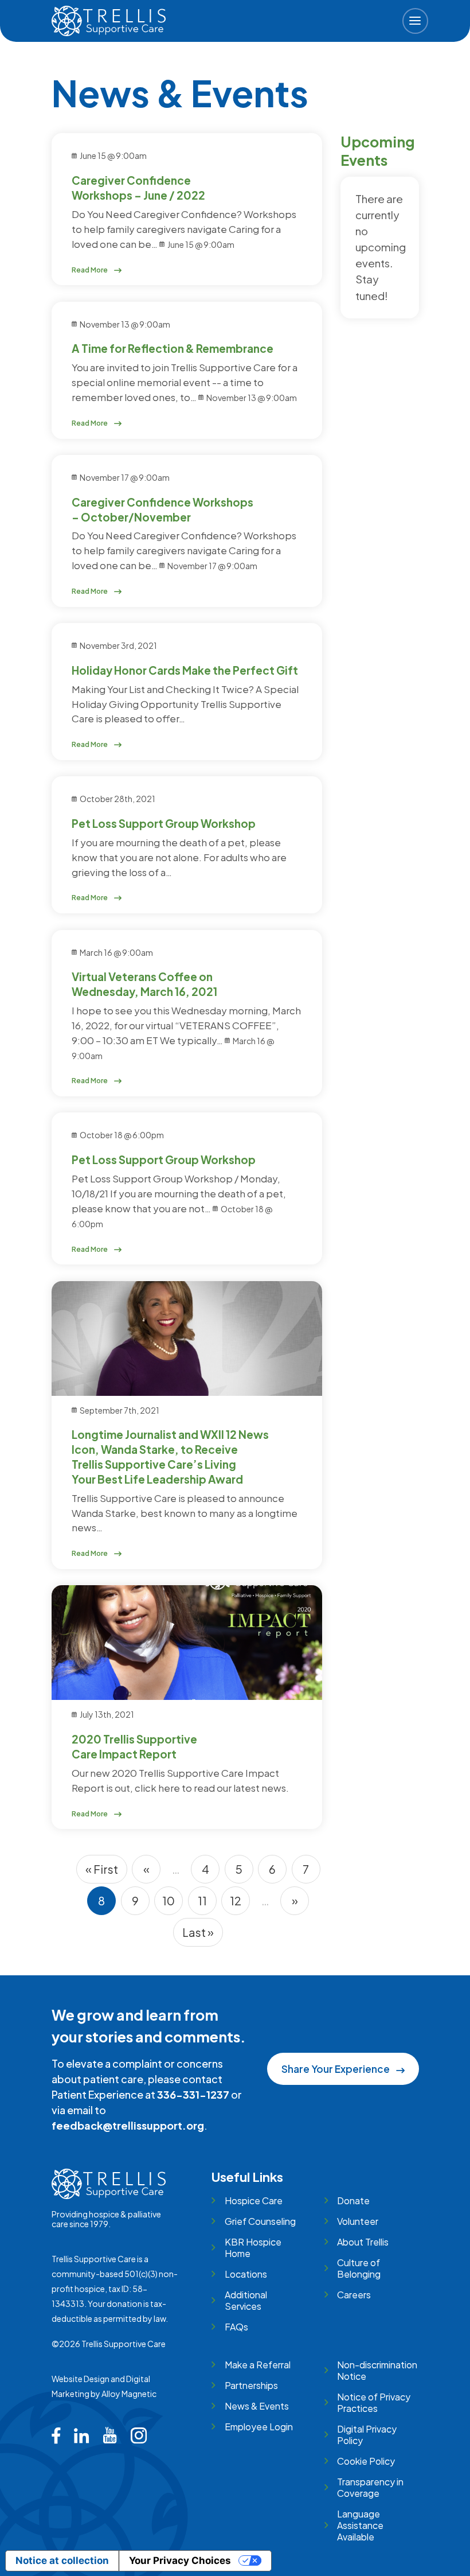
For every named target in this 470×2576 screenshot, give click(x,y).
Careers (354, 2295)
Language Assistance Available (360, 2525)
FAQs (236, 2327)
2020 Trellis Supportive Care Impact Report (134, 1746)
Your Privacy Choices (180, 2561)
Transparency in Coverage (370, 2487)
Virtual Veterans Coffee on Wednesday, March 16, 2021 (144, 984)
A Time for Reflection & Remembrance (173, 348)
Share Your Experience (336, 2069)
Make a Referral (257, 2365)
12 (240, 1904)
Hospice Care (253, 2201)
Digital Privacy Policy (367, 2435)
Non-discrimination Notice (377, 2370)
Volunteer (358, 2221)
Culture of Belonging (359, 2268)
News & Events (256, 2406)
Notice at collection (62, 2561)
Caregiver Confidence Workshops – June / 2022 (138, 188)
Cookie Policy (366, 2461)
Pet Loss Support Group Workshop (164, 823)
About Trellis (363, 2242)
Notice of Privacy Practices (374, 2402)
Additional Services (246, 2300)
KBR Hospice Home (253, 2248)
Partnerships (251, 2385)
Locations (246, 2274)
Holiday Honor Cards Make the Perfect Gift (185, 670)
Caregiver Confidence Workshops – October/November (162, 509)
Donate (353, 2201)
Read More (90, 270)
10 (173, 1904)
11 (207, 1904)
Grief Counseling (260, 2221)
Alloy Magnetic (129, 2394)
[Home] (109, 21)
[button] (415, 21)
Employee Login (258, 2427)
